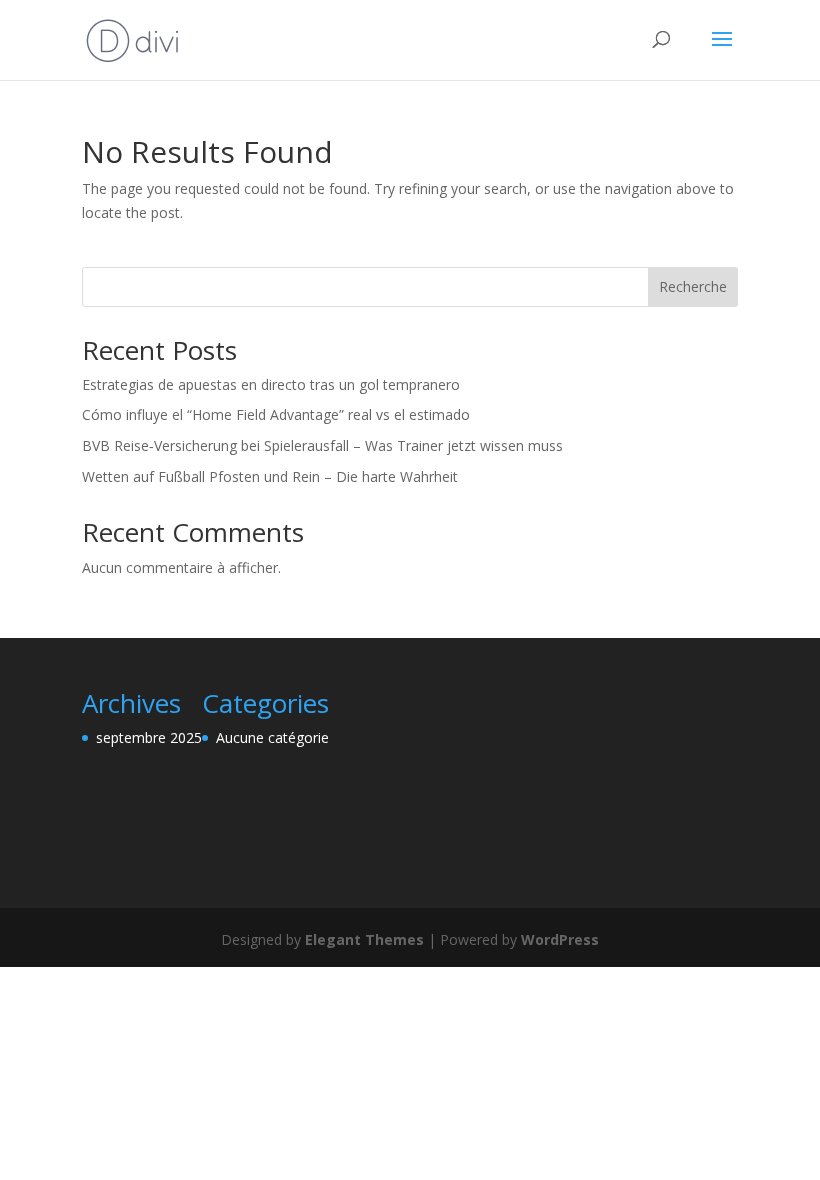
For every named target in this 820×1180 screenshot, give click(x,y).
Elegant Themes (364, 939)
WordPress (560, 939)
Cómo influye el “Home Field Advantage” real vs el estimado (276, 414)
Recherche (693, 286)
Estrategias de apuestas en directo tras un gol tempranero (271, 384)
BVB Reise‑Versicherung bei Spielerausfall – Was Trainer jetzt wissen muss (322, 445)
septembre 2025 (149, 737)
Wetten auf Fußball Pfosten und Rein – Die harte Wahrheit (270, 476)
